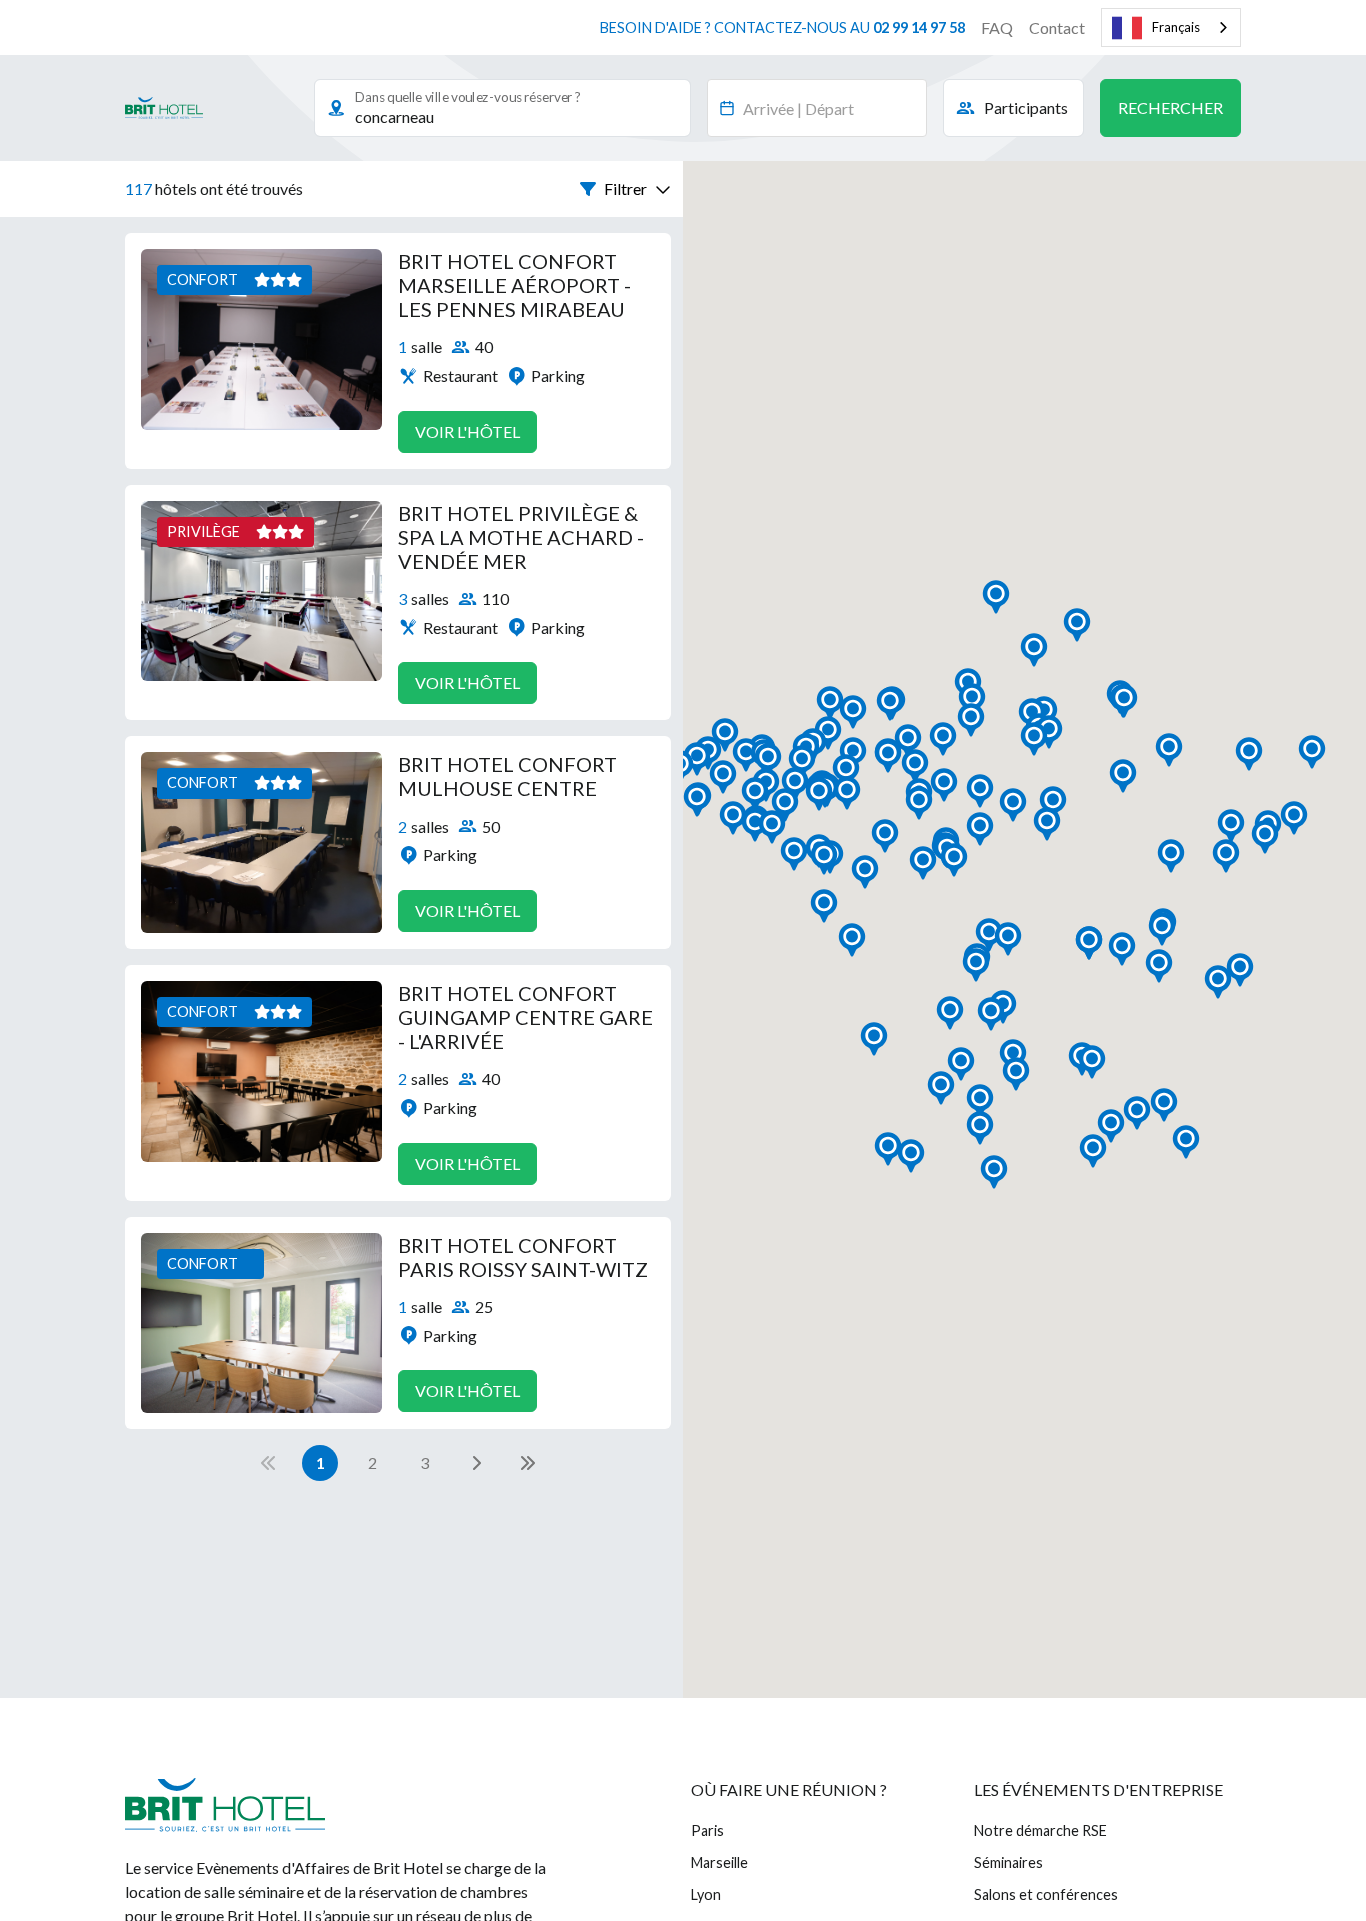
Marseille (719, 1862)
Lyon (706, 1894)
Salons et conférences (1046, 1894)
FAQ (997, 27)
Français (1176, 27)
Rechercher (1170, 107)
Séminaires (1008, 1862)
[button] (625, 189)
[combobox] (1171, 27)
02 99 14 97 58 (919, 27)
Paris (707, 1830)
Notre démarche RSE (1040, 1830)
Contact (1057, 27)
